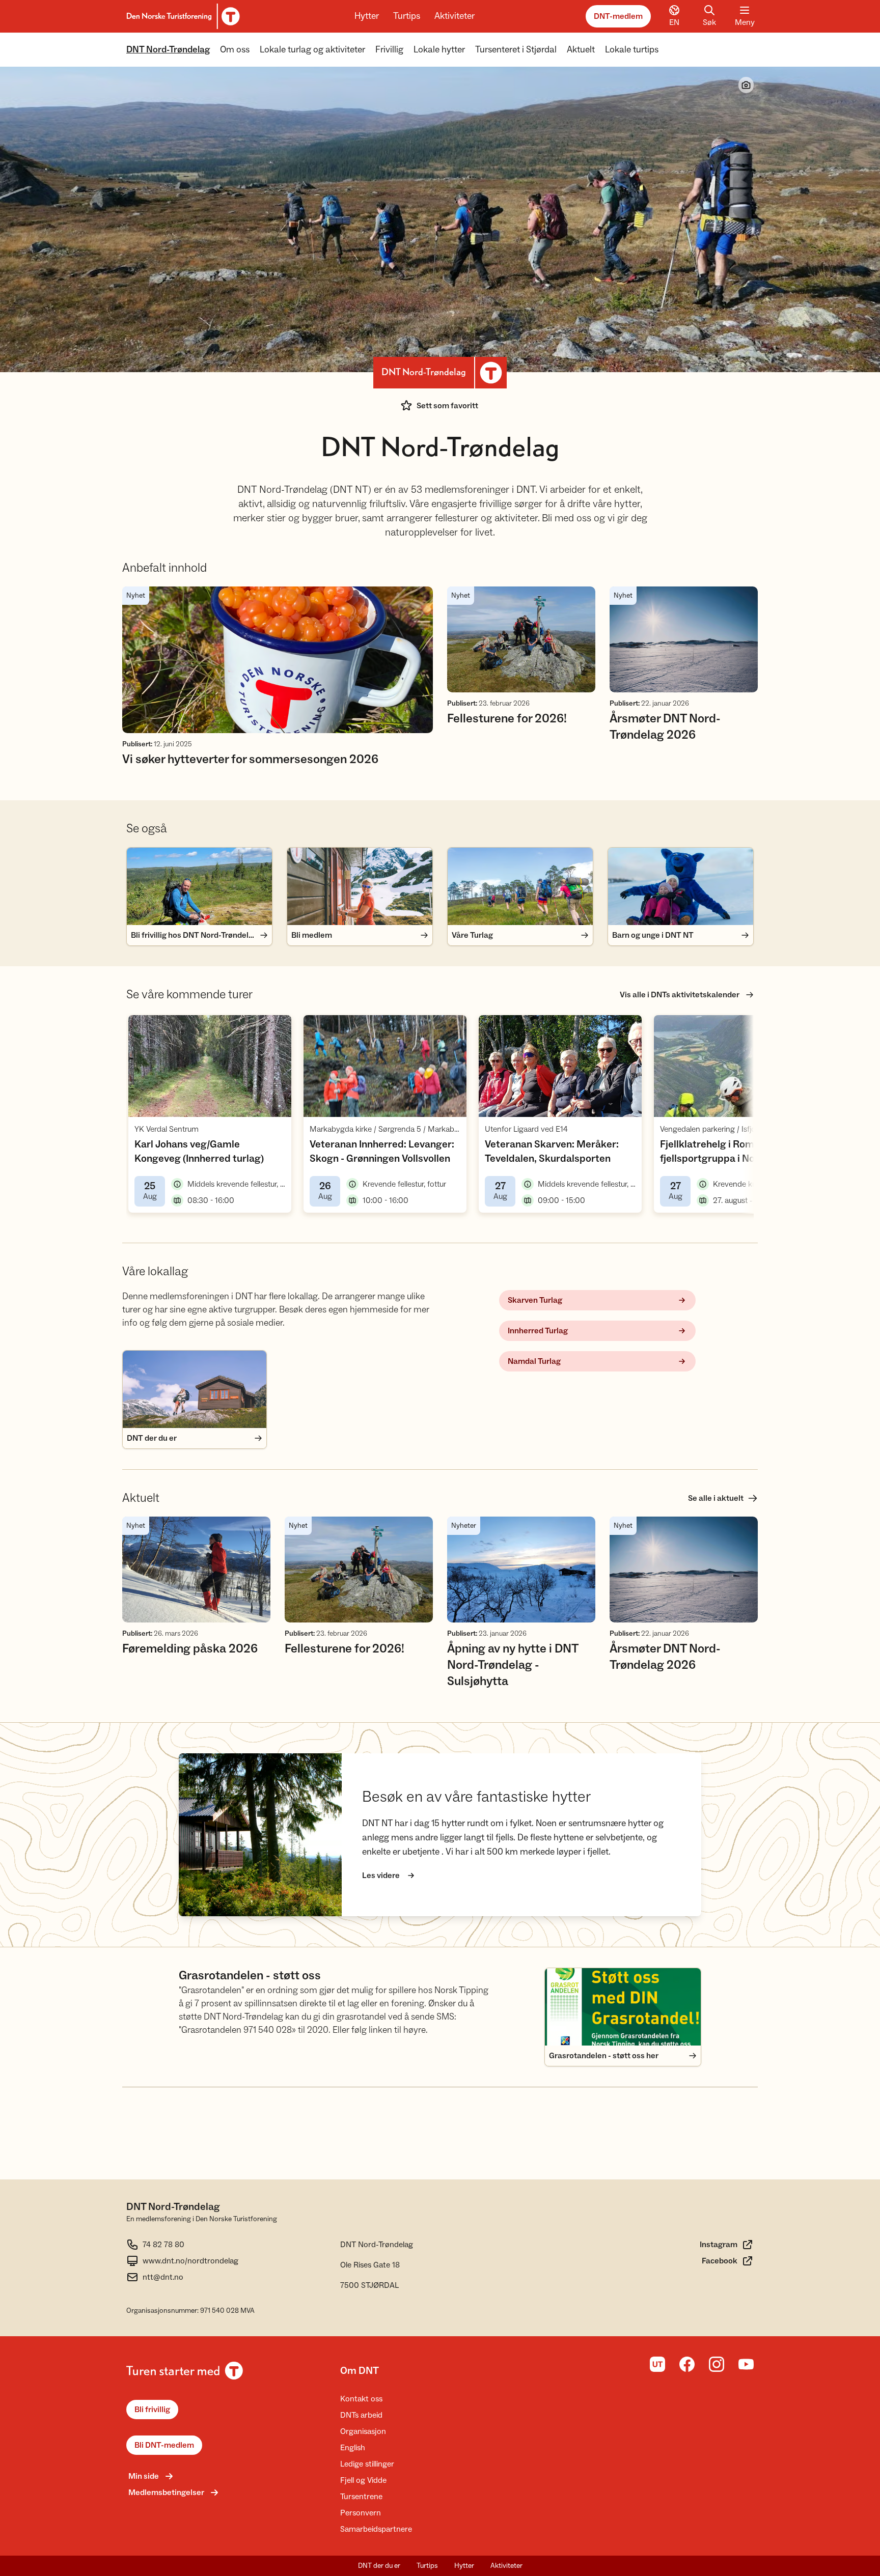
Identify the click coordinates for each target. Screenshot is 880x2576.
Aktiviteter (455, 16)
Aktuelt (581, 50)
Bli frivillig (152, 2410)
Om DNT (360, 2371)
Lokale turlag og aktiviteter (312, 50)
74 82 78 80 (163, 2245)
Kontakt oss (361, 2399)
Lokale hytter (439, 50)
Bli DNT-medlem (164, 2445)
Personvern (361, 2513)
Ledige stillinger (367, 2464)
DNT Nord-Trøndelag (168, 50)
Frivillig (389, 50)
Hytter (367, 16)
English (353, 2448)
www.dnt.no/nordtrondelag (190, 2261)
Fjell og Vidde (363, 2480)
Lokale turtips (632, 50)
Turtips (407, 16)
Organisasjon (363, 2431)
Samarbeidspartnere (376, 2529)
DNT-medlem (618, 16)
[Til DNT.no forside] (182, 16)
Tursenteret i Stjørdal (516, 50)
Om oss (235, 50)
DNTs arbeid (361, 2415)
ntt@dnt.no (163, 2277)
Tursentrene (361, 2497)
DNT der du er (379, 2566)
